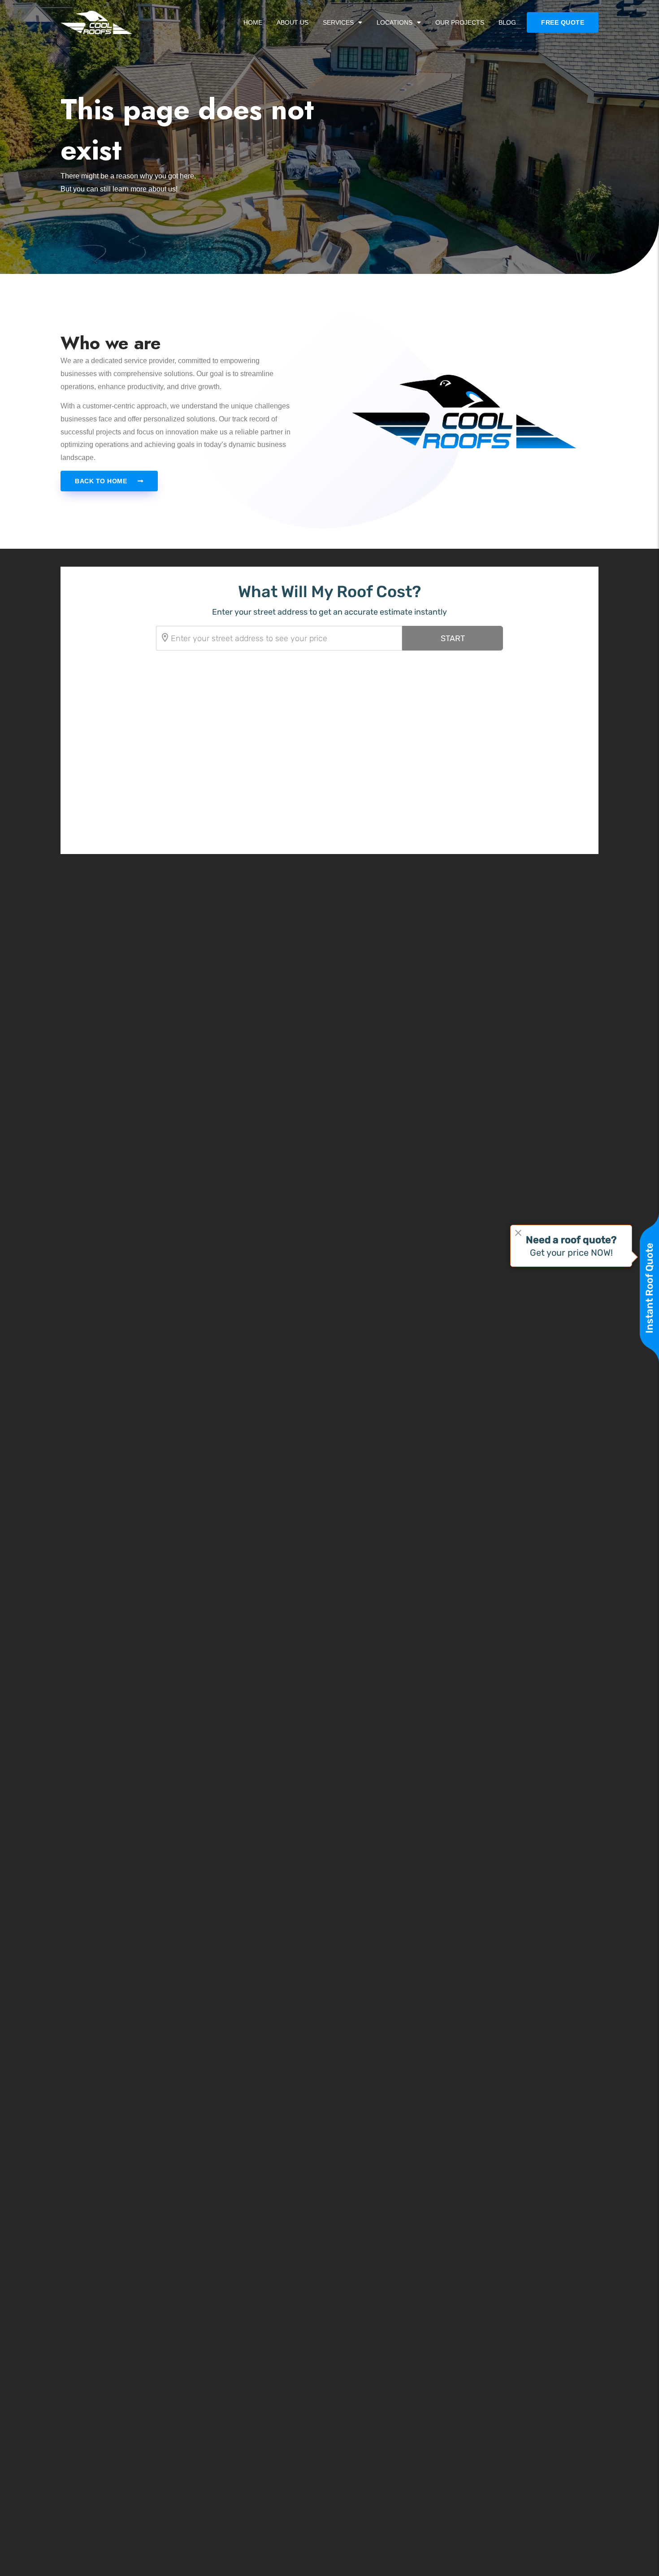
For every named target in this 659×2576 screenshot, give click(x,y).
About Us (293, 22)
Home (253, 22)
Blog (507, 22)
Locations (395, 22)
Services (338, 22)
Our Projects (460, 22)
